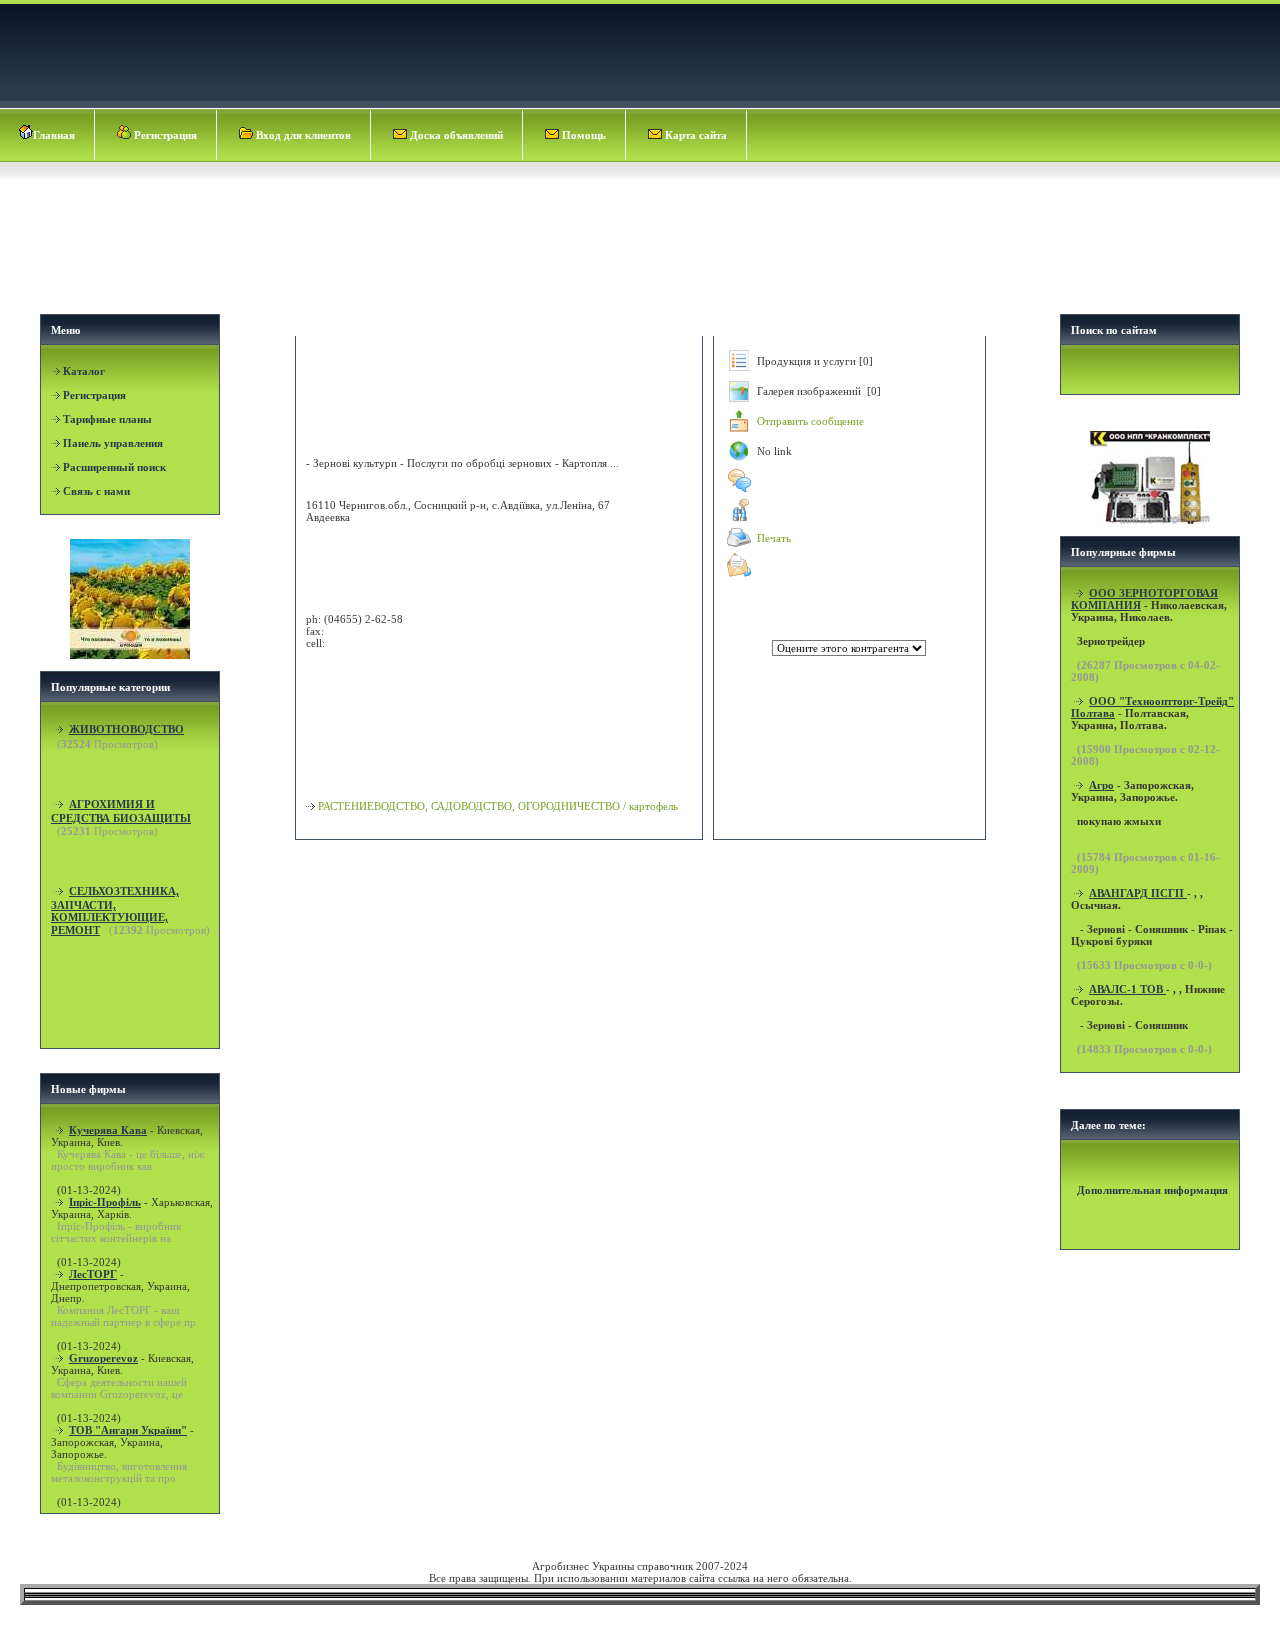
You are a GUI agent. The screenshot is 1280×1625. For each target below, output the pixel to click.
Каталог (84, 371)
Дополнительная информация (1152, 1190)
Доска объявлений (455, 135)
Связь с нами (96, 491)
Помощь (582, 135)
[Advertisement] (642, 256)
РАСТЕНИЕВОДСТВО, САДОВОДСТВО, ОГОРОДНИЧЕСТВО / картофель (498, 806)
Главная (54, 135)
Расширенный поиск (114, 467)
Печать (774, 538)
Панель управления (113, 443)
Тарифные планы (107, 419)
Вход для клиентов (302, 135)
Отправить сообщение (810, 421)
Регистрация (164, 135)
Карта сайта (694, 135)
